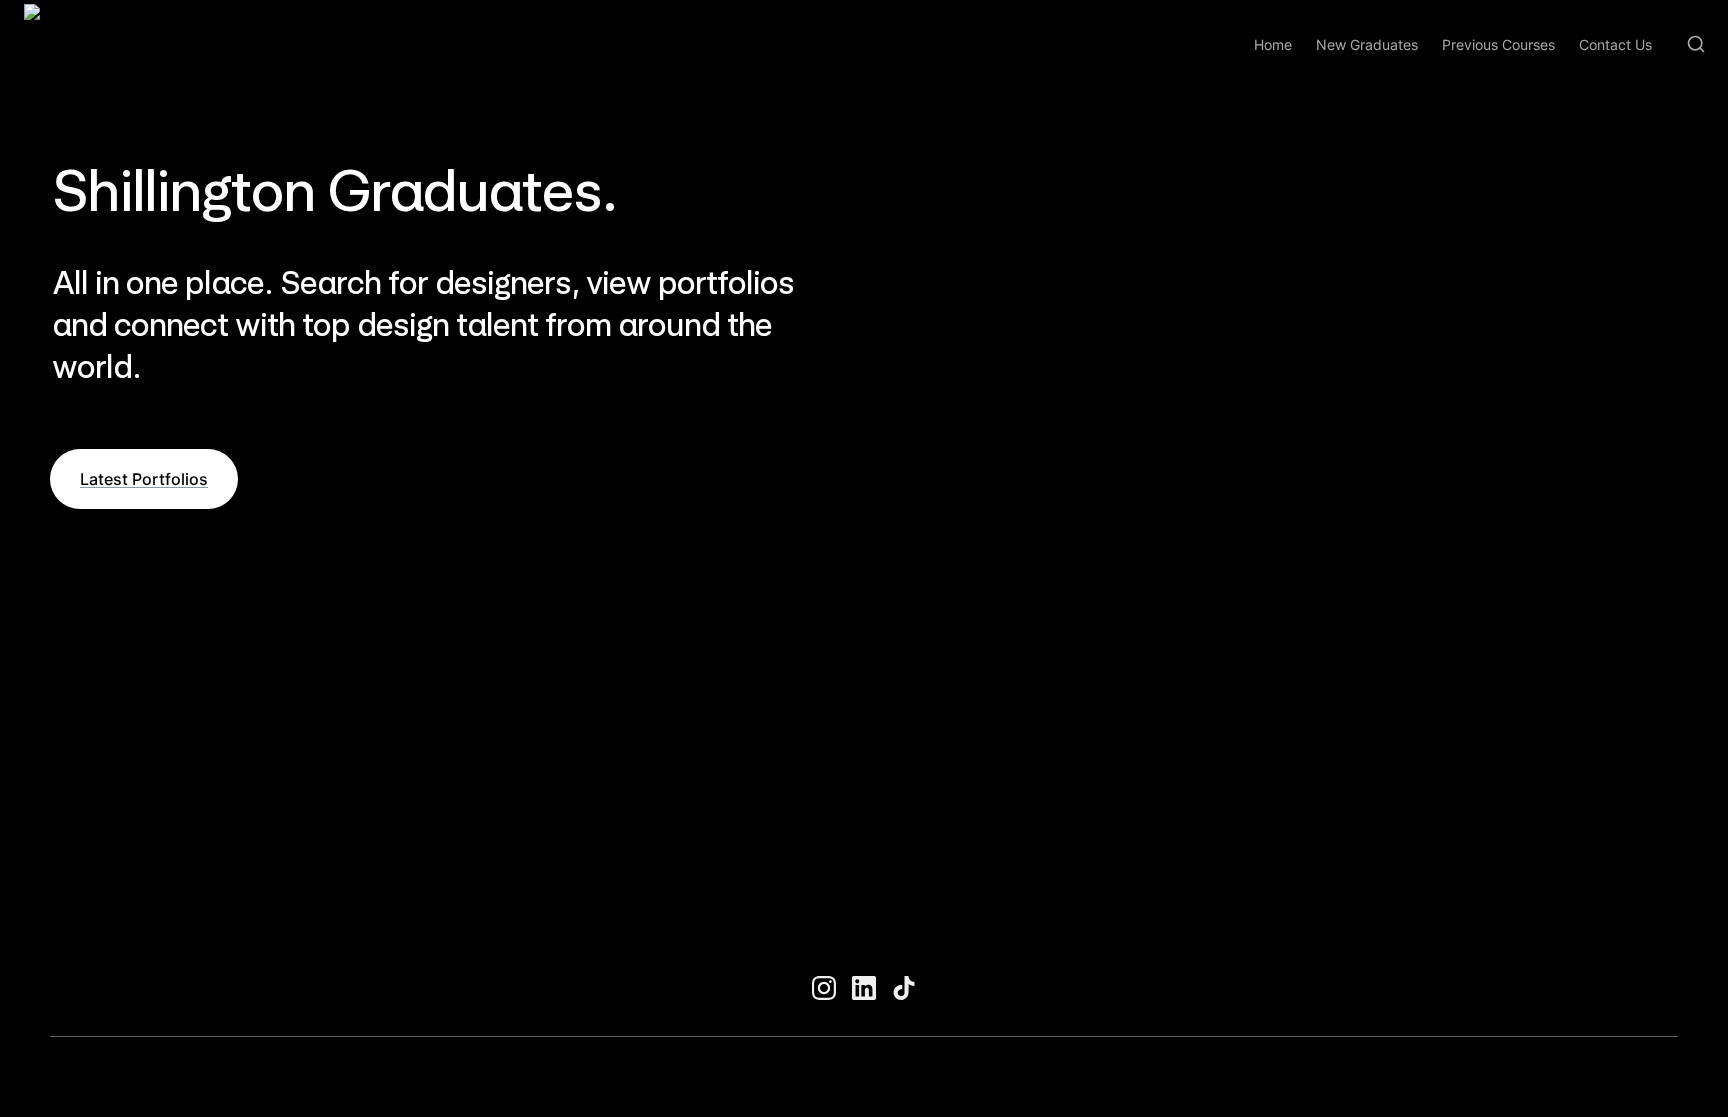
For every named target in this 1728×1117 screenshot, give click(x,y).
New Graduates (1367, 44)
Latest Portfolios (144, 479)
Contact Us (1615, 44)
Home (1273, 44)
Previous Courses (1498, 44)
